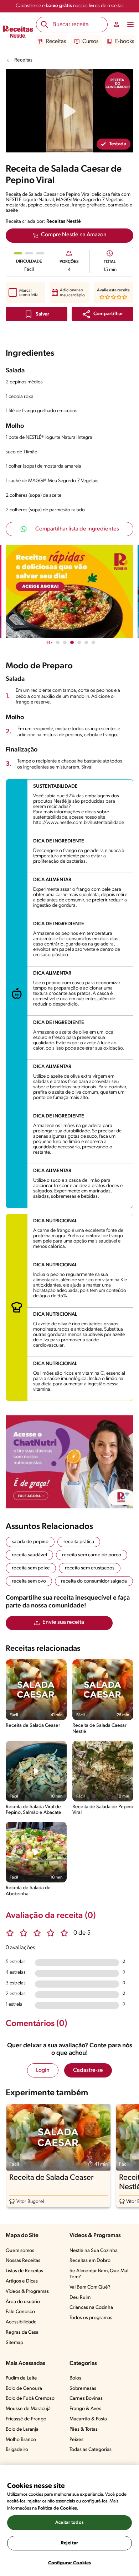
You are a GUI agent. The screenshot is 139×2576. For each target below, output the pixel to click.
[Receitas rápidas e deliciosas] (69, 591)
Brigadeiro (17, 2450)
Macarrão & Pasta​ (88, 2419)
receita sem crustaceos (90, 1568)
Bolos (75, 2378)
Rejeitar (69, 2543)
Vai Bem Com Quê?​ (90, 2287)
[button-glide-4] (86, 642)
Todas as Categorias (91, 2450)
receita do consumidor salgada (94, 1581)
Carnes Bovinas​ (86, 2399)
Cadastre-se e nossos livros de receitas (70, 6)
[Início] (18, 32)
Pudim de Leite (21, 2378)
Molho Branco (21, 2440)
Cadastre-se (88, 2070)
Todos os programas (91, 2318)
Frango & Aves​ (85, 2409)
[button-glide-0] (58, 642)
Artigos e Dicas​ (22, 2281)
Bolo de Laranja (22, 2429)
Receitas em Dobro (90, 2261)
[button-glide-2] (72, 642)
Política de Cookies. (58, 2508)
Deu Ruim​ (80, 2298)
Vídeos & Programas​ (27, 2292)
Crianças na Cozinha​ (91, 2308)
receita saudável (29, 1555)
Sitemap (14, 2343)
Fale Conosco (20, 2312)
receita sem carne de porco (92, 1555)
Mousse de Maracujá (28, 2409)
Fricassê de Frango (26, 2419)
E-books (125, 42)
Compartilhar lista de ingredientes (77, 529)
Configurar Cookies (69, 2563)
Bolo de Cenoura (24, 2389)
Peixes (76, 2440)
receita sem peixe (31, 1568)
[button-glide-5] (93, 642)
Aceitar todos (69, 2523)
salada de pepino (30, 1542)
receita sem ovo (29, 1581)
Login (43, 2070)
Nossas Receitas (23, 2261)
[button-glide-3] (79, 642)
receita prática (79, 1542)
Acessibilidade (21, 2322)
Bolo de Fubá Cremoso (30, 2399)
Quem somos (20, 2251)
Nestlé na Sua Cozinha (94, 2251)
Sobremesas (83, 2389)
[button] (102, 314)
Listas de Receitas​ (24, 2271)
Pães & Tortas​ (84, 2429)
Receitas (56, 42)
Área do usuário (23, 2302)
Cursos (90, 42)
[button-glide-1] (65, 642)
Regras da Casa (22, 2332)
